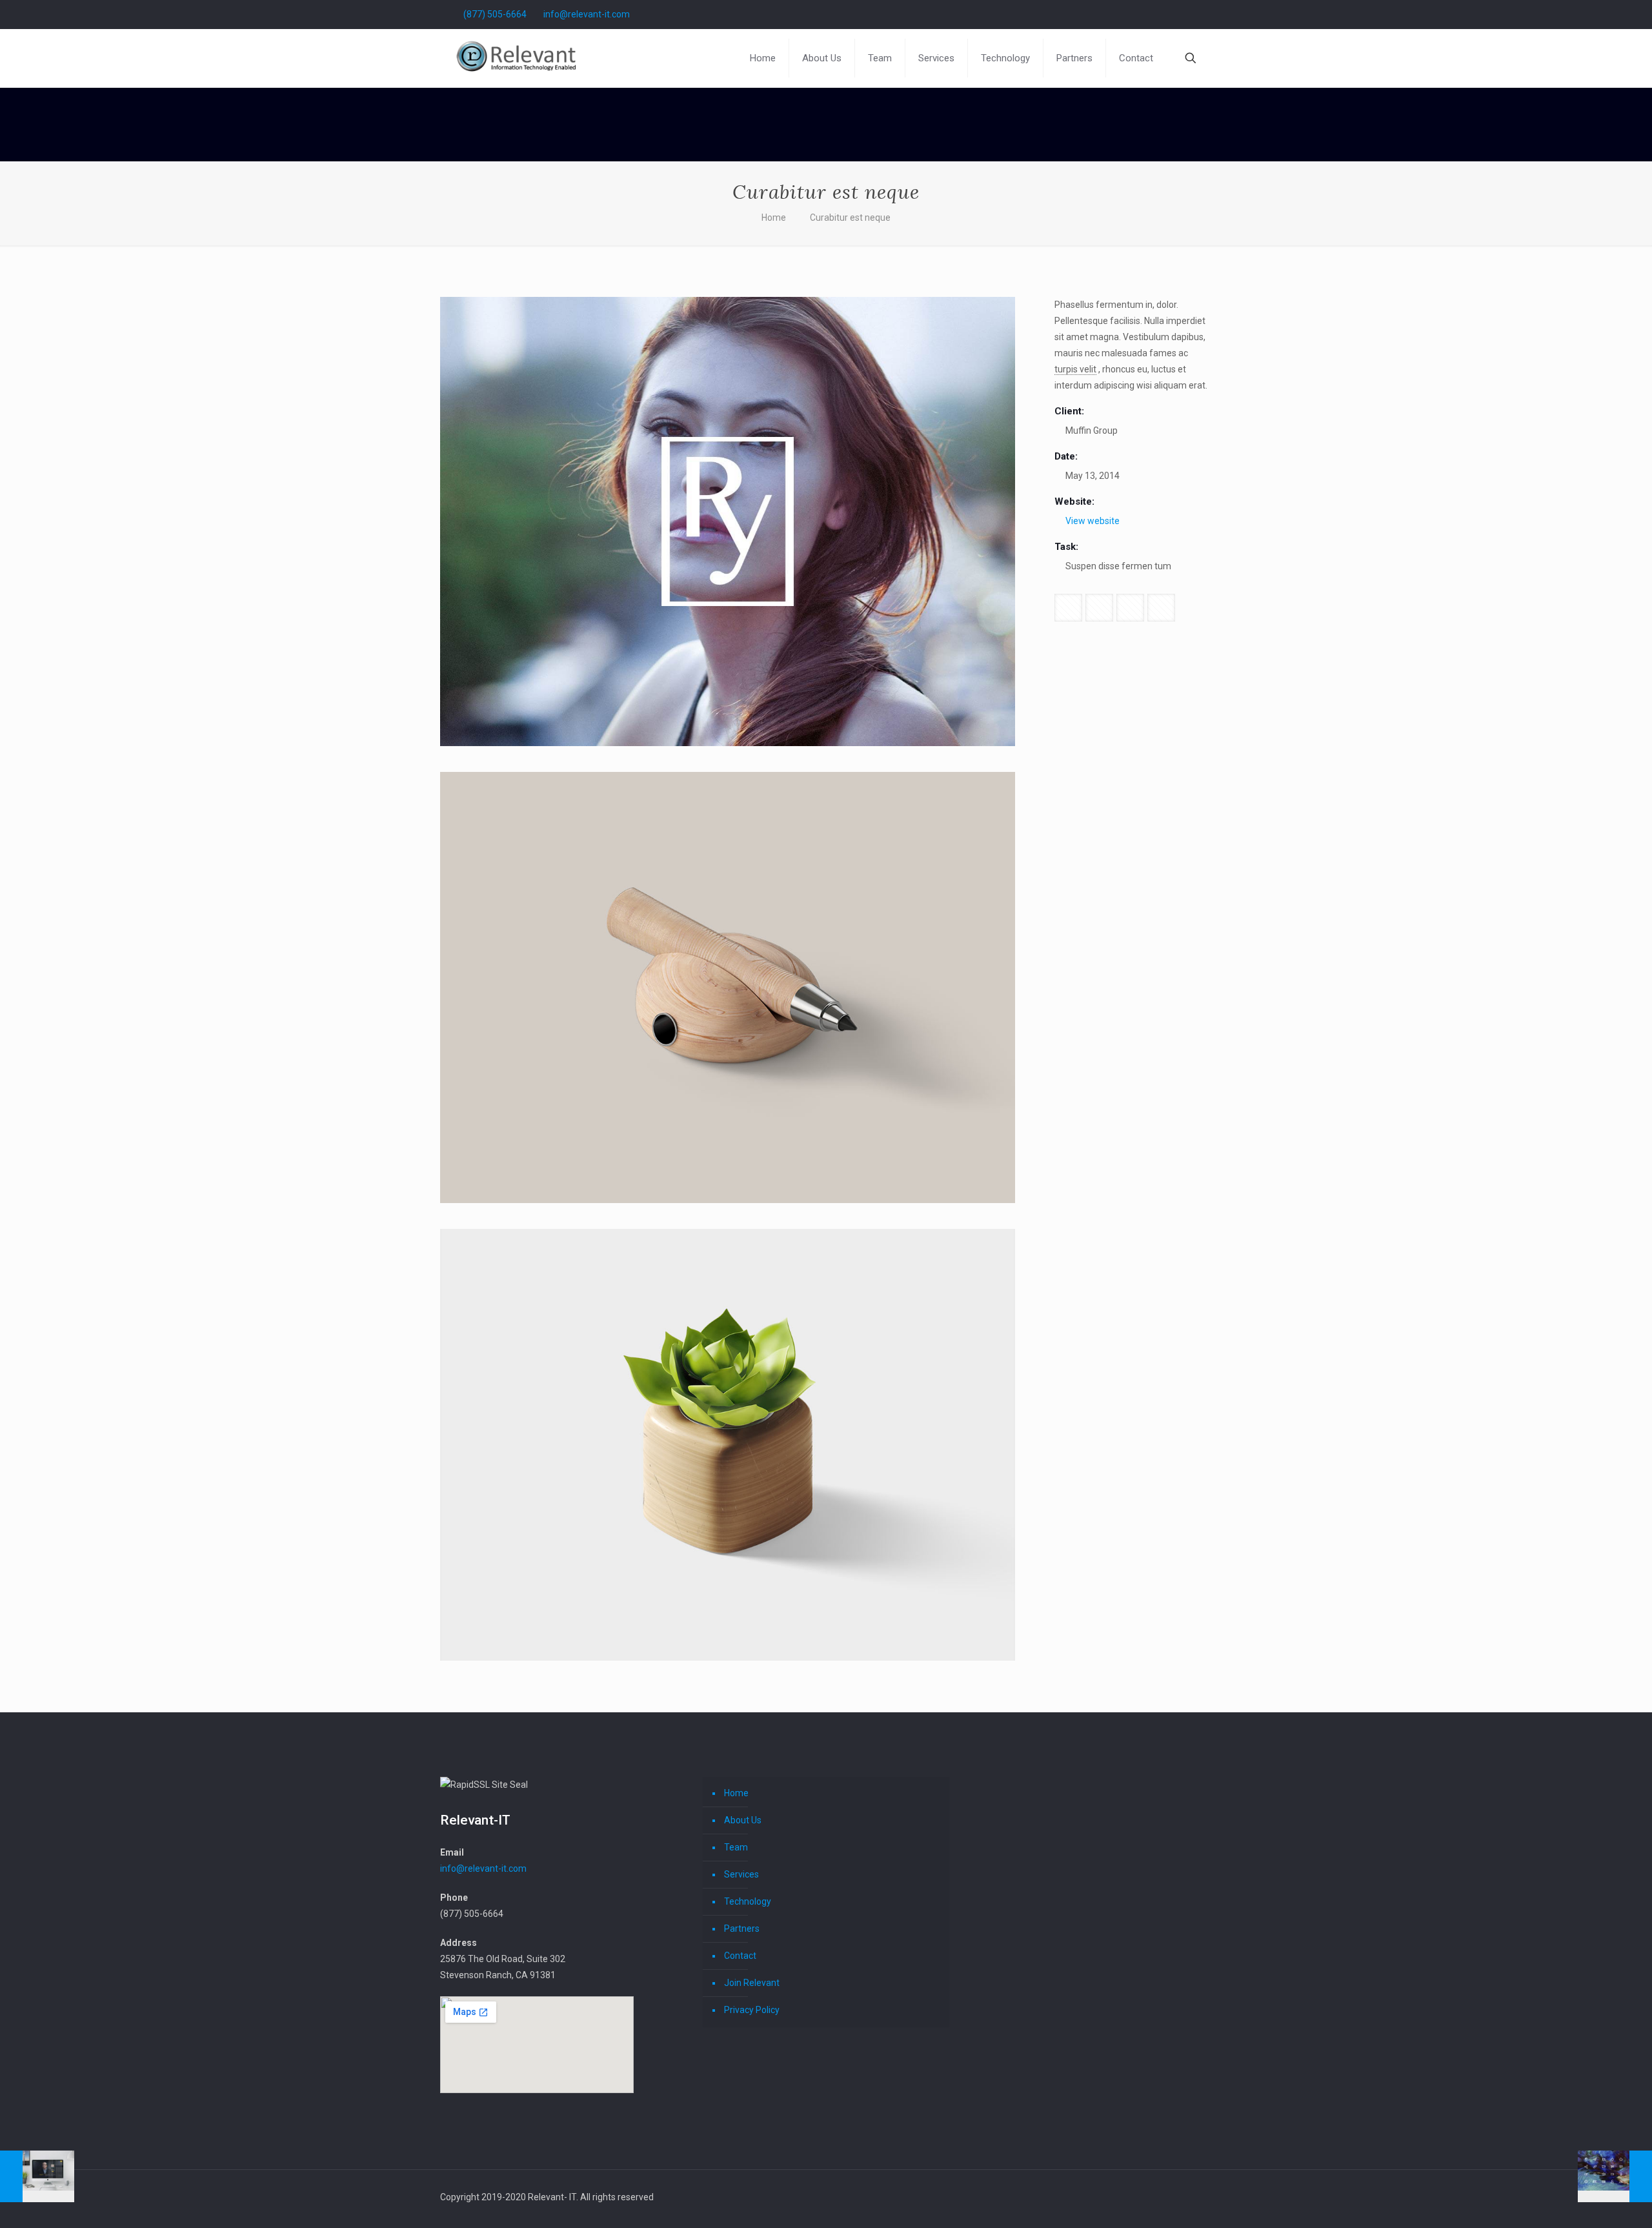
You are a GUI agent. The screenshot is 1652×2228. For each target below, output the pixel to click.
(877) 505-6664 (495, 14)
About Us (743, 1820)
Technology (748, 1901)
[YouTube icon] (1194, 14)
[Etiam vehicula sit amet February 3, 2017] (1615, 2176)
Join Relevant (752, 1983)
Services (741, 1874)
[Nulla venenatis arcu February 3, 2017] (37, 2176)
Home (774, 218)
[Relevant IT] (521, 58)
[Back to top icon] (1207, 2192)
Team (736, 1847)
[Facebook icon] (1181, 14)
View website (1093, 521)
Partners (742, 1929)
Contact (740, 1956)
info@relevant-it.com (587, 14)
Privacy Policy (752, 2010)
